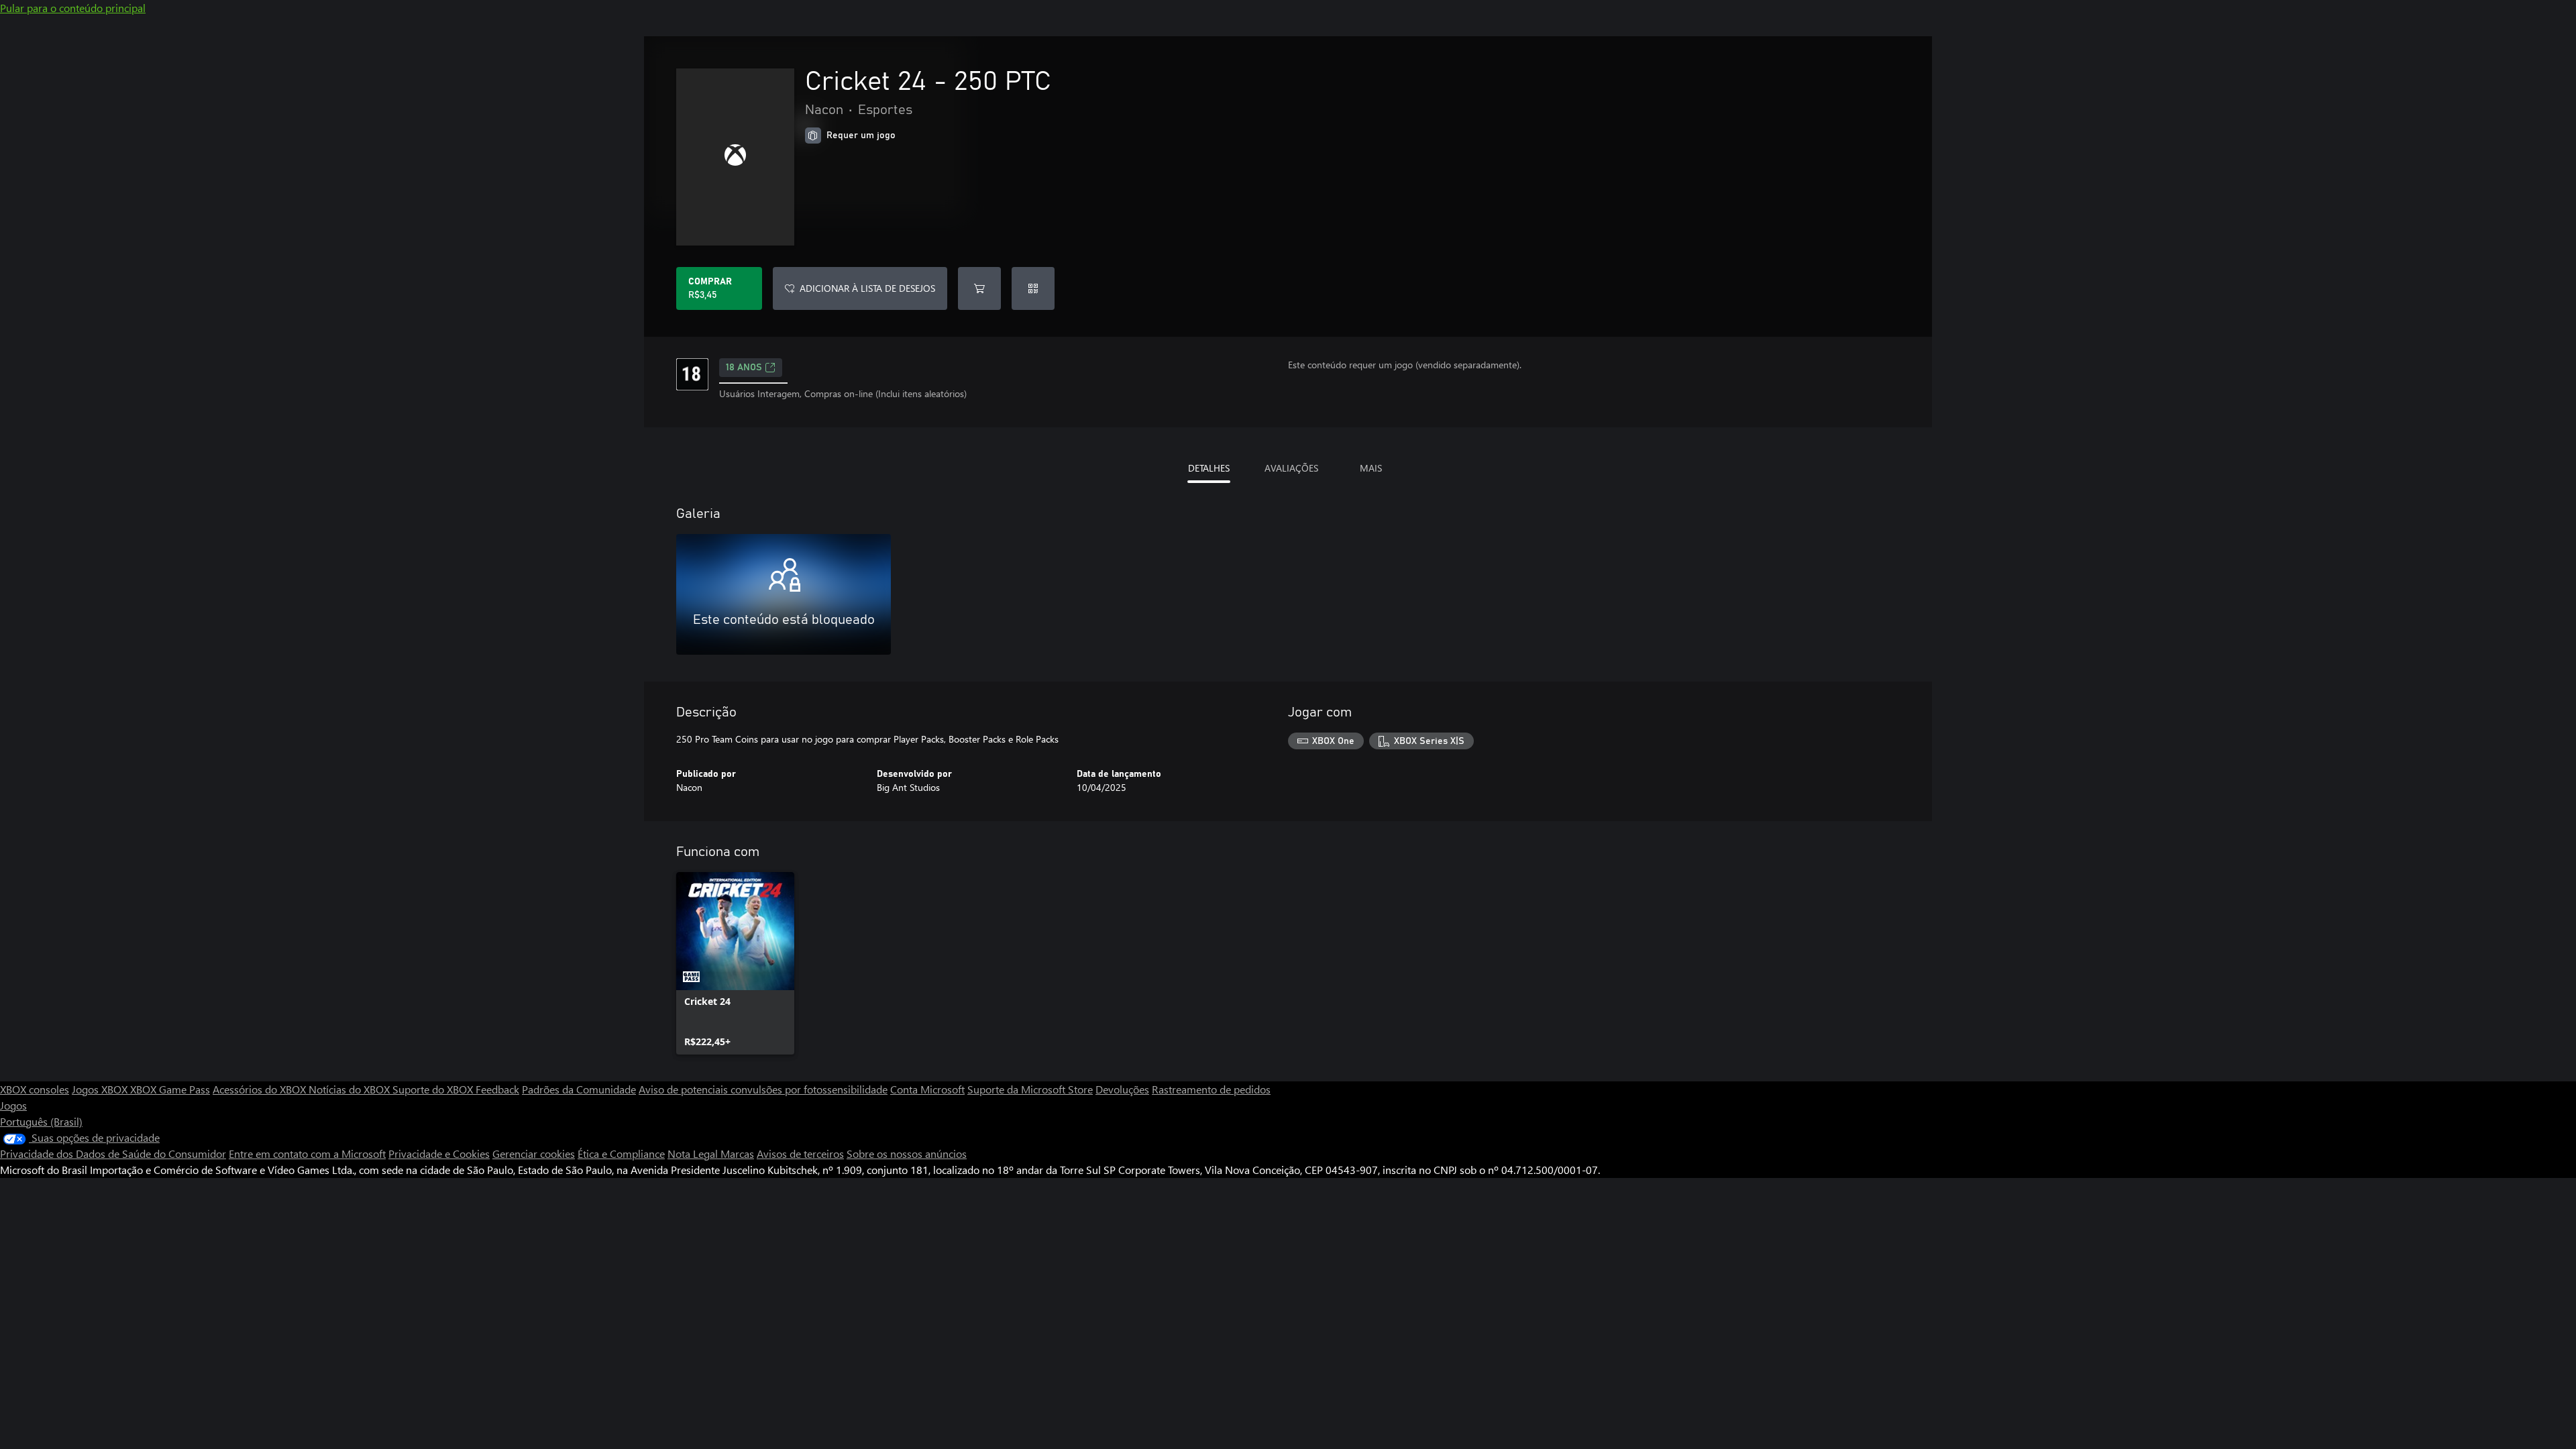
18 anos (744, 368)
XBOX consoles (35, 1089)
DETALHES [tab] (1209, 468)
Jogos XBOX (101, 1089)
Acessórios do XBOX (261, 1089)
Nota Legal (694, 1153)
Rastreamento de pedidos (1211, 1089)
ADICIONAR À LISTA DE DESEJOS (867, 288)
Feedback (497, 1089)
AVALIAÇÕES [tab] (1291, 468)
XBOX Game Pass (170, 1089)
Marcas (737, 1153)
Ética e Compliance (621, 1153)
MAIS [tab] (1371, 468)
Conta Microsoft (927, 1089)
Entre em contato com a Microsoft (307, 1153)
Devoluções (1122, 1089)
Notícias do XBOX (351, 1089)
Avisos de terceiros (800, 1153)
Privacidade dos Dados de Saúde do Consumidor (113, 1153)
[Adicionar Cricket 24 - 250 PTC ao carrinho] (979, 288)
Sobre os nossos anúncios (907, 1153)
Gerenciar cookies (534, 1153)
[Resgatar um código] (1033, 288)
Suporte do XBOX (434, 1089)
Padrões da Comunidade (579, 1089)
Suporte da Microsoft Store (1030, 1089)
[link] (735, 963)
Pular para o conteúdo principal (73, 8)
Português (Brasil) (41, 1121)
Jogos (13, 1105)
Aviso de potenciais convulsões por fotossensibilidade (763, 1089)
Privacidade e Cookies (439, 1153)
